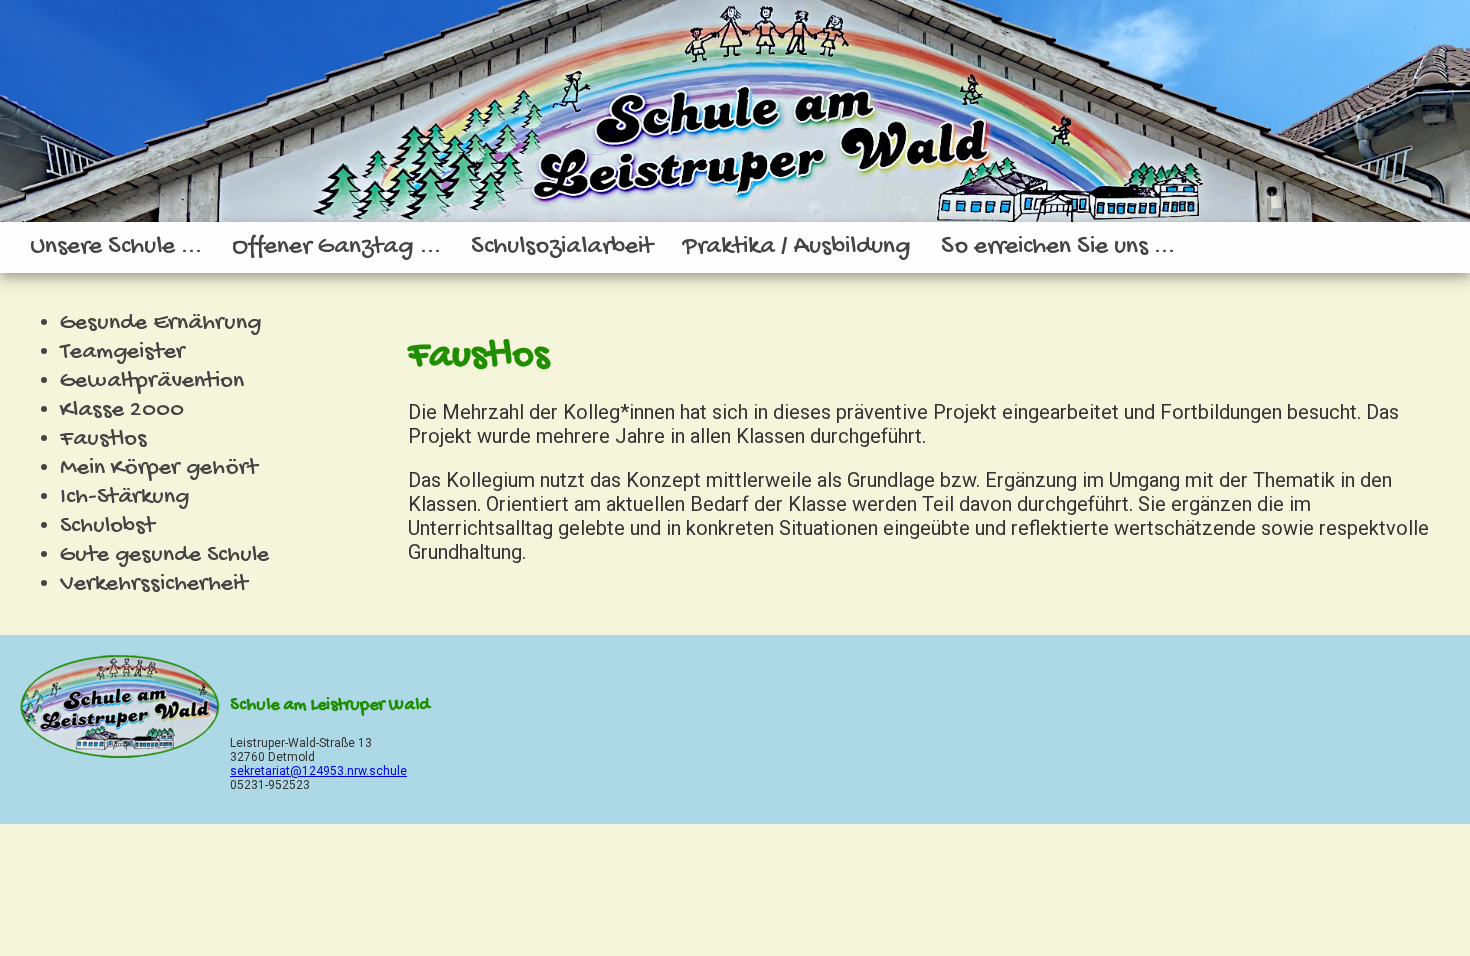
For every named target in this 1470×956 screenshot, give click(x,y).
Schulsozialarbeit (562, 247)
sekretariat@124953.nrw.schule (318, 771)
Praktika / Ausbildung (797, 247)
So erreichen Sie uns (1047, 247)
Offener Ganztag (326, 247)
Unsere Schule (105, 247)
